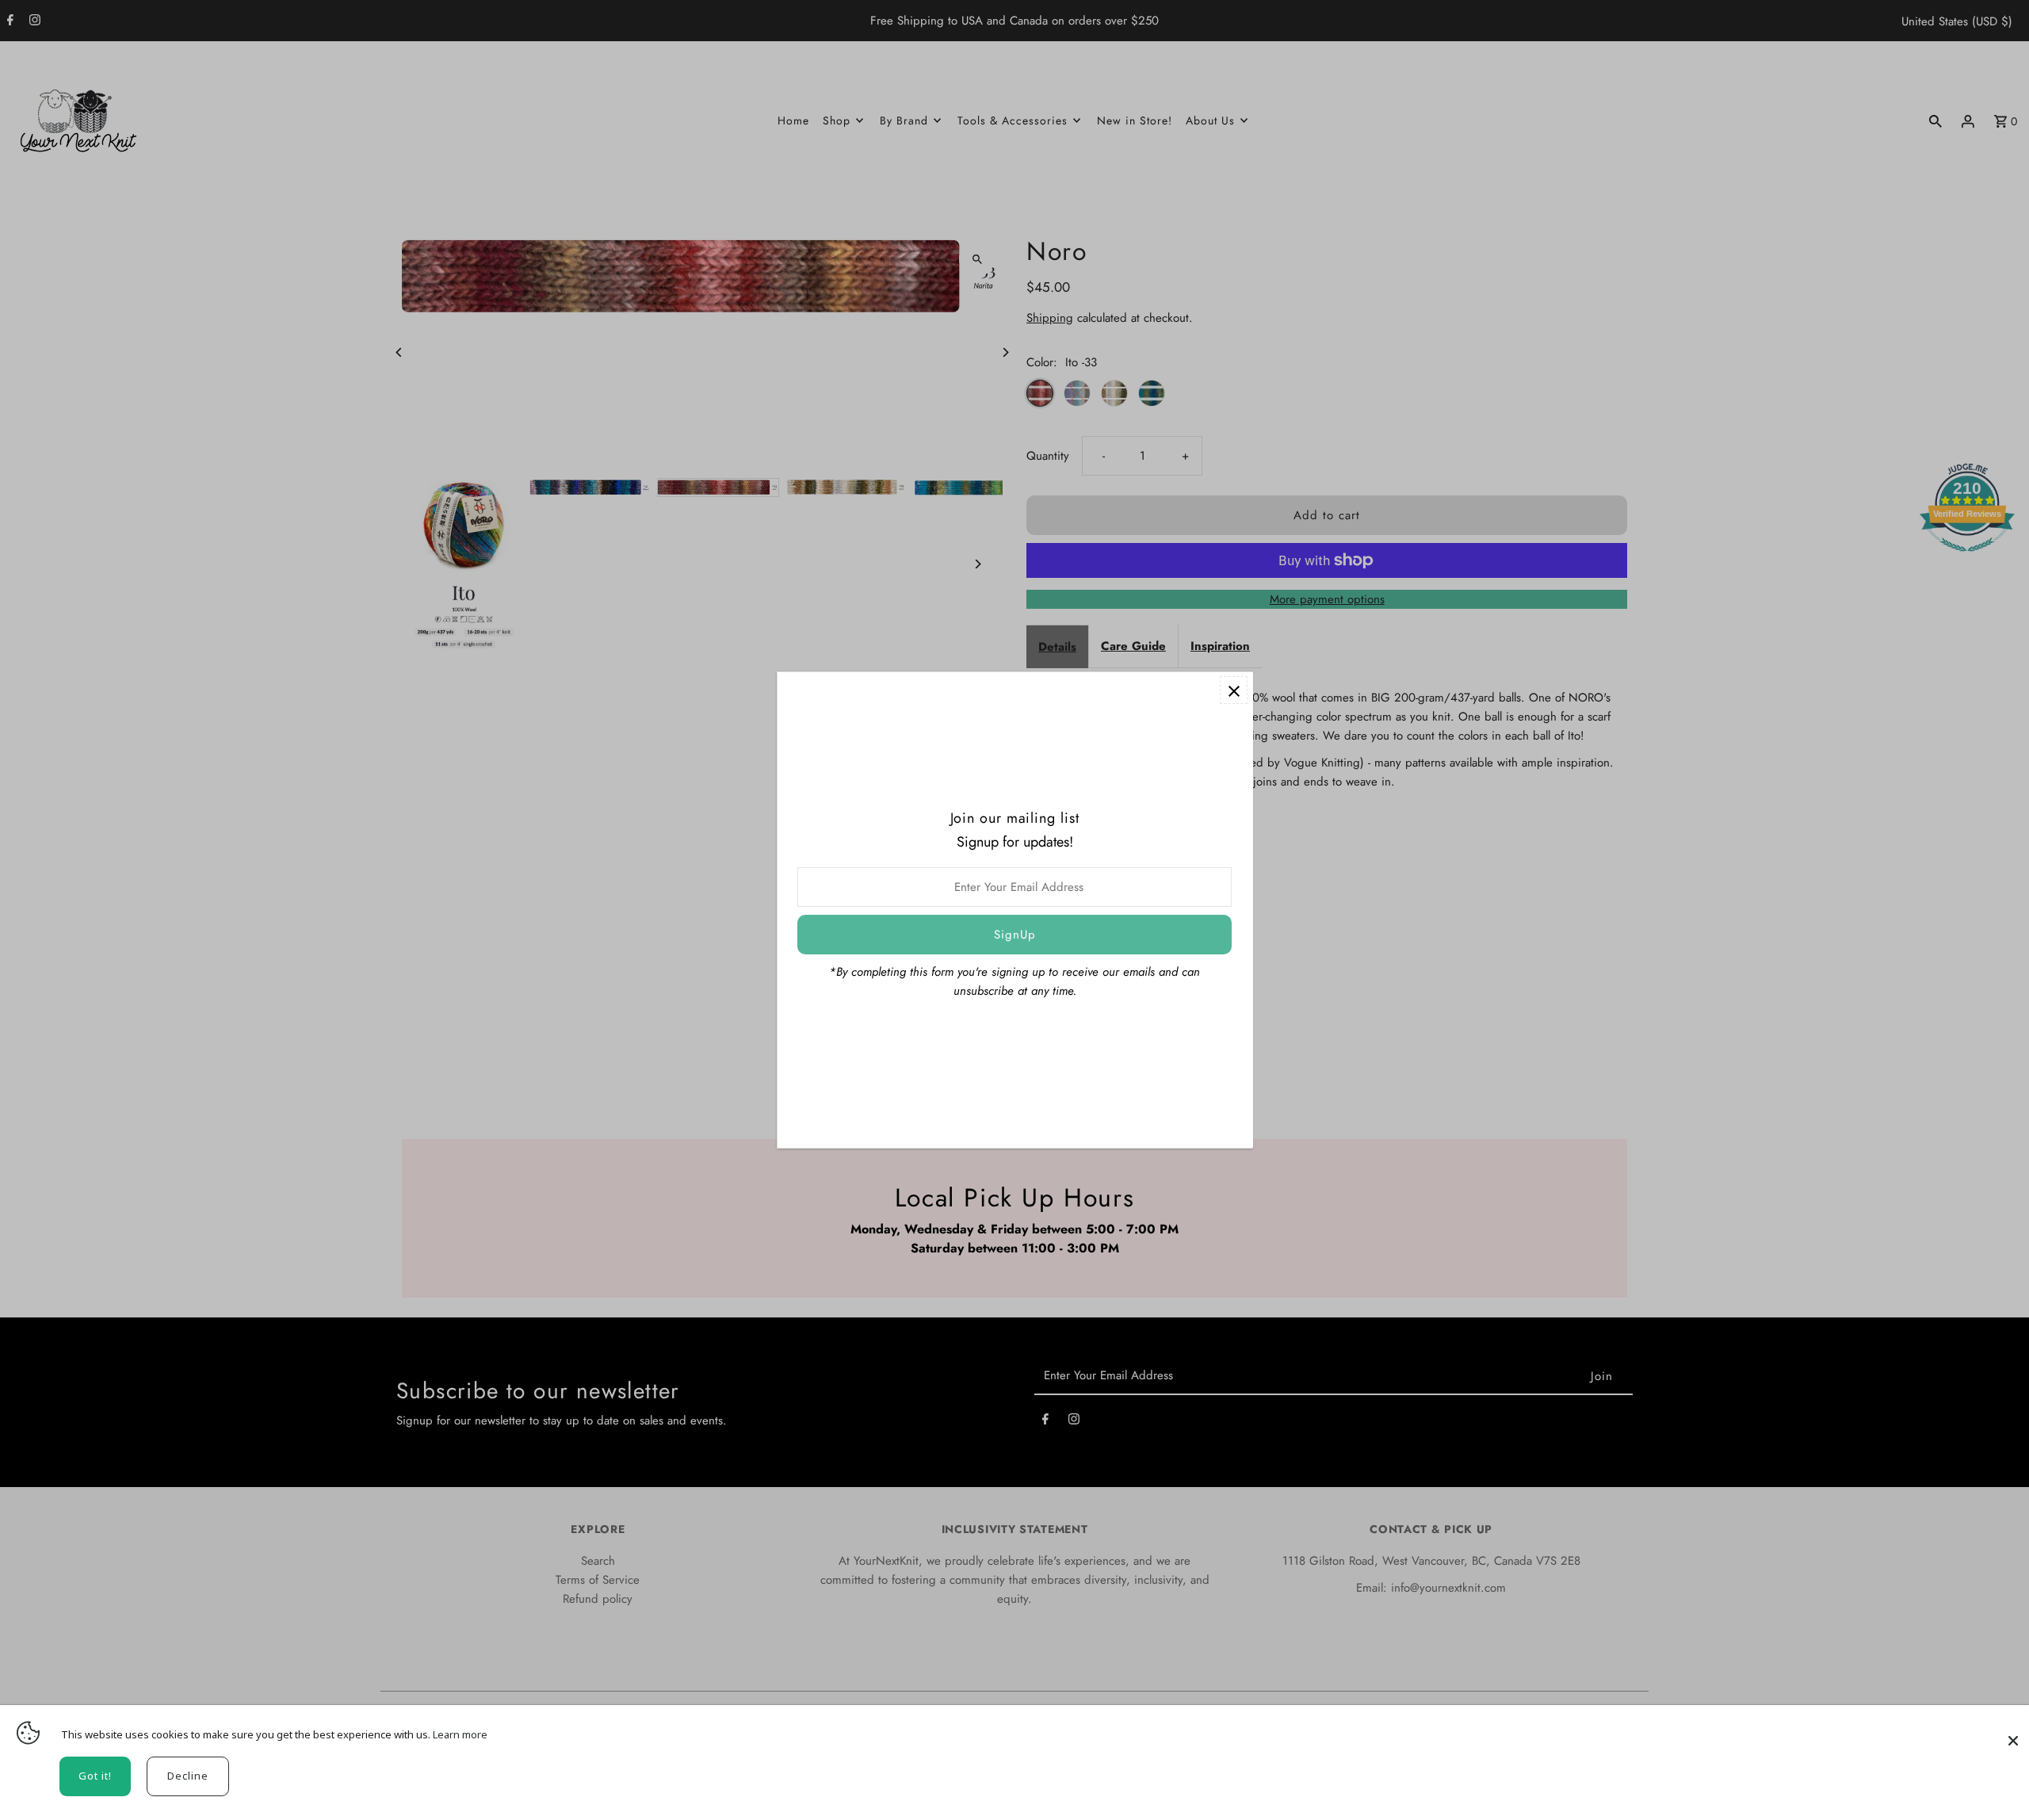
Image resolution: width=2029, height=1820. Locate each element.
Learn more (460, 1734)
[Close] (2013, 1733)
